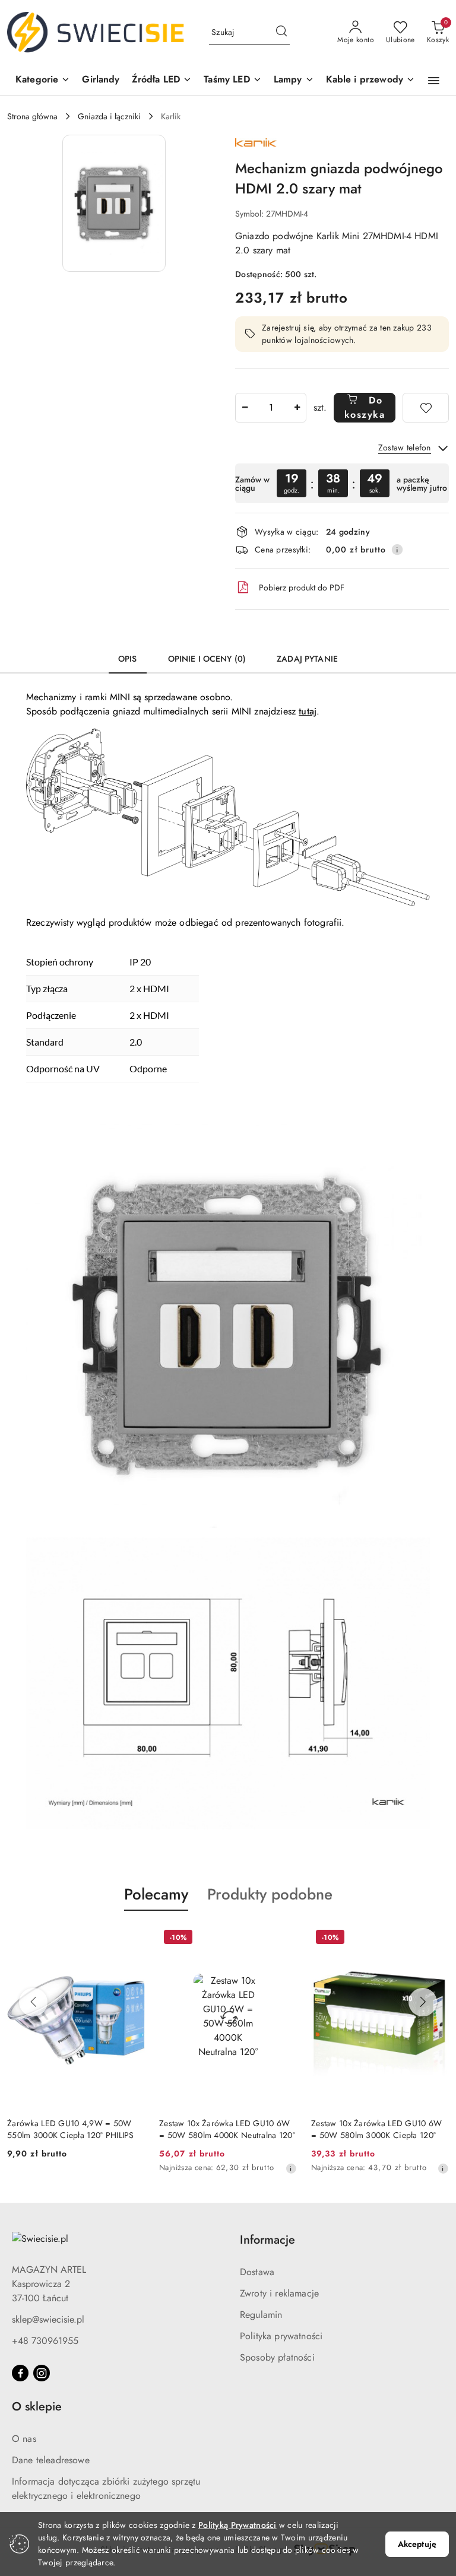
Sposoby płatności (277, 2357)
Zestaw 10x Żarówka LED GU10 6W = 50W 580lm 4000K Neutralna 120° (227, 2129)
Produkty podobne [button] (270, 1894)
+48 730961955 (45, 2341)
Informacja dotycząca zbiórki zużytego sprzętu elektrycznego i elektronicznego (106, 2488)
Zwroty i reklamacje (279, 2293)
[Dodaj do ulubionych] (426, 408)
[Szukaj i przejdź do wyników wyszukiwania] (281, 33)
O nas (24, 2439)
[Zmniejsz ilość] (245, 408)
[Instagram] (42, 2373)
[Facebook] (20, 2373)
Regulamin (261, 2315)
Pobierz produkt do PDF (302, 587)
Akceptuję (417, 2544)
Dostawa (257, 2272)
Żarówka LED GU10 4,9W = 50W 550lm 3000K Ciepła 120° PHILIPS (71, 2129)
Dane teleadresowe (51, 2460)
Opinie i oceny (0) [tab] (207, 659)
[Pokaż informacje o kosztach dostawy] (397, 549)
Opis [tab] (128, 659)
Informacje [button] (267, 2240)
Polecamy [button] (156, 1894)
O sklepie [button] (37, 2407)
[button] (43, 80)
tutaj (308, 711)
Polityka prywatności (281, 2336)
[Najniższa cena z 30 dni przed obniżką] (291, 2168)
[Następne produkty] (423, 2002)
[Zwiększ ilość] (297, 408)
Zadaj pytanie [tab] (307, 659)
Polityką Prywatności (237, 2525)
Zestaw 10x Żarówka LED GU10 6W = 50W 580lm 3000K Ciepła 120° (376, 2129)
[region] (342, 483)
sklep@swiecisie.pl (48, 2319)
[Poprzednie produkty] (33, 2002)
